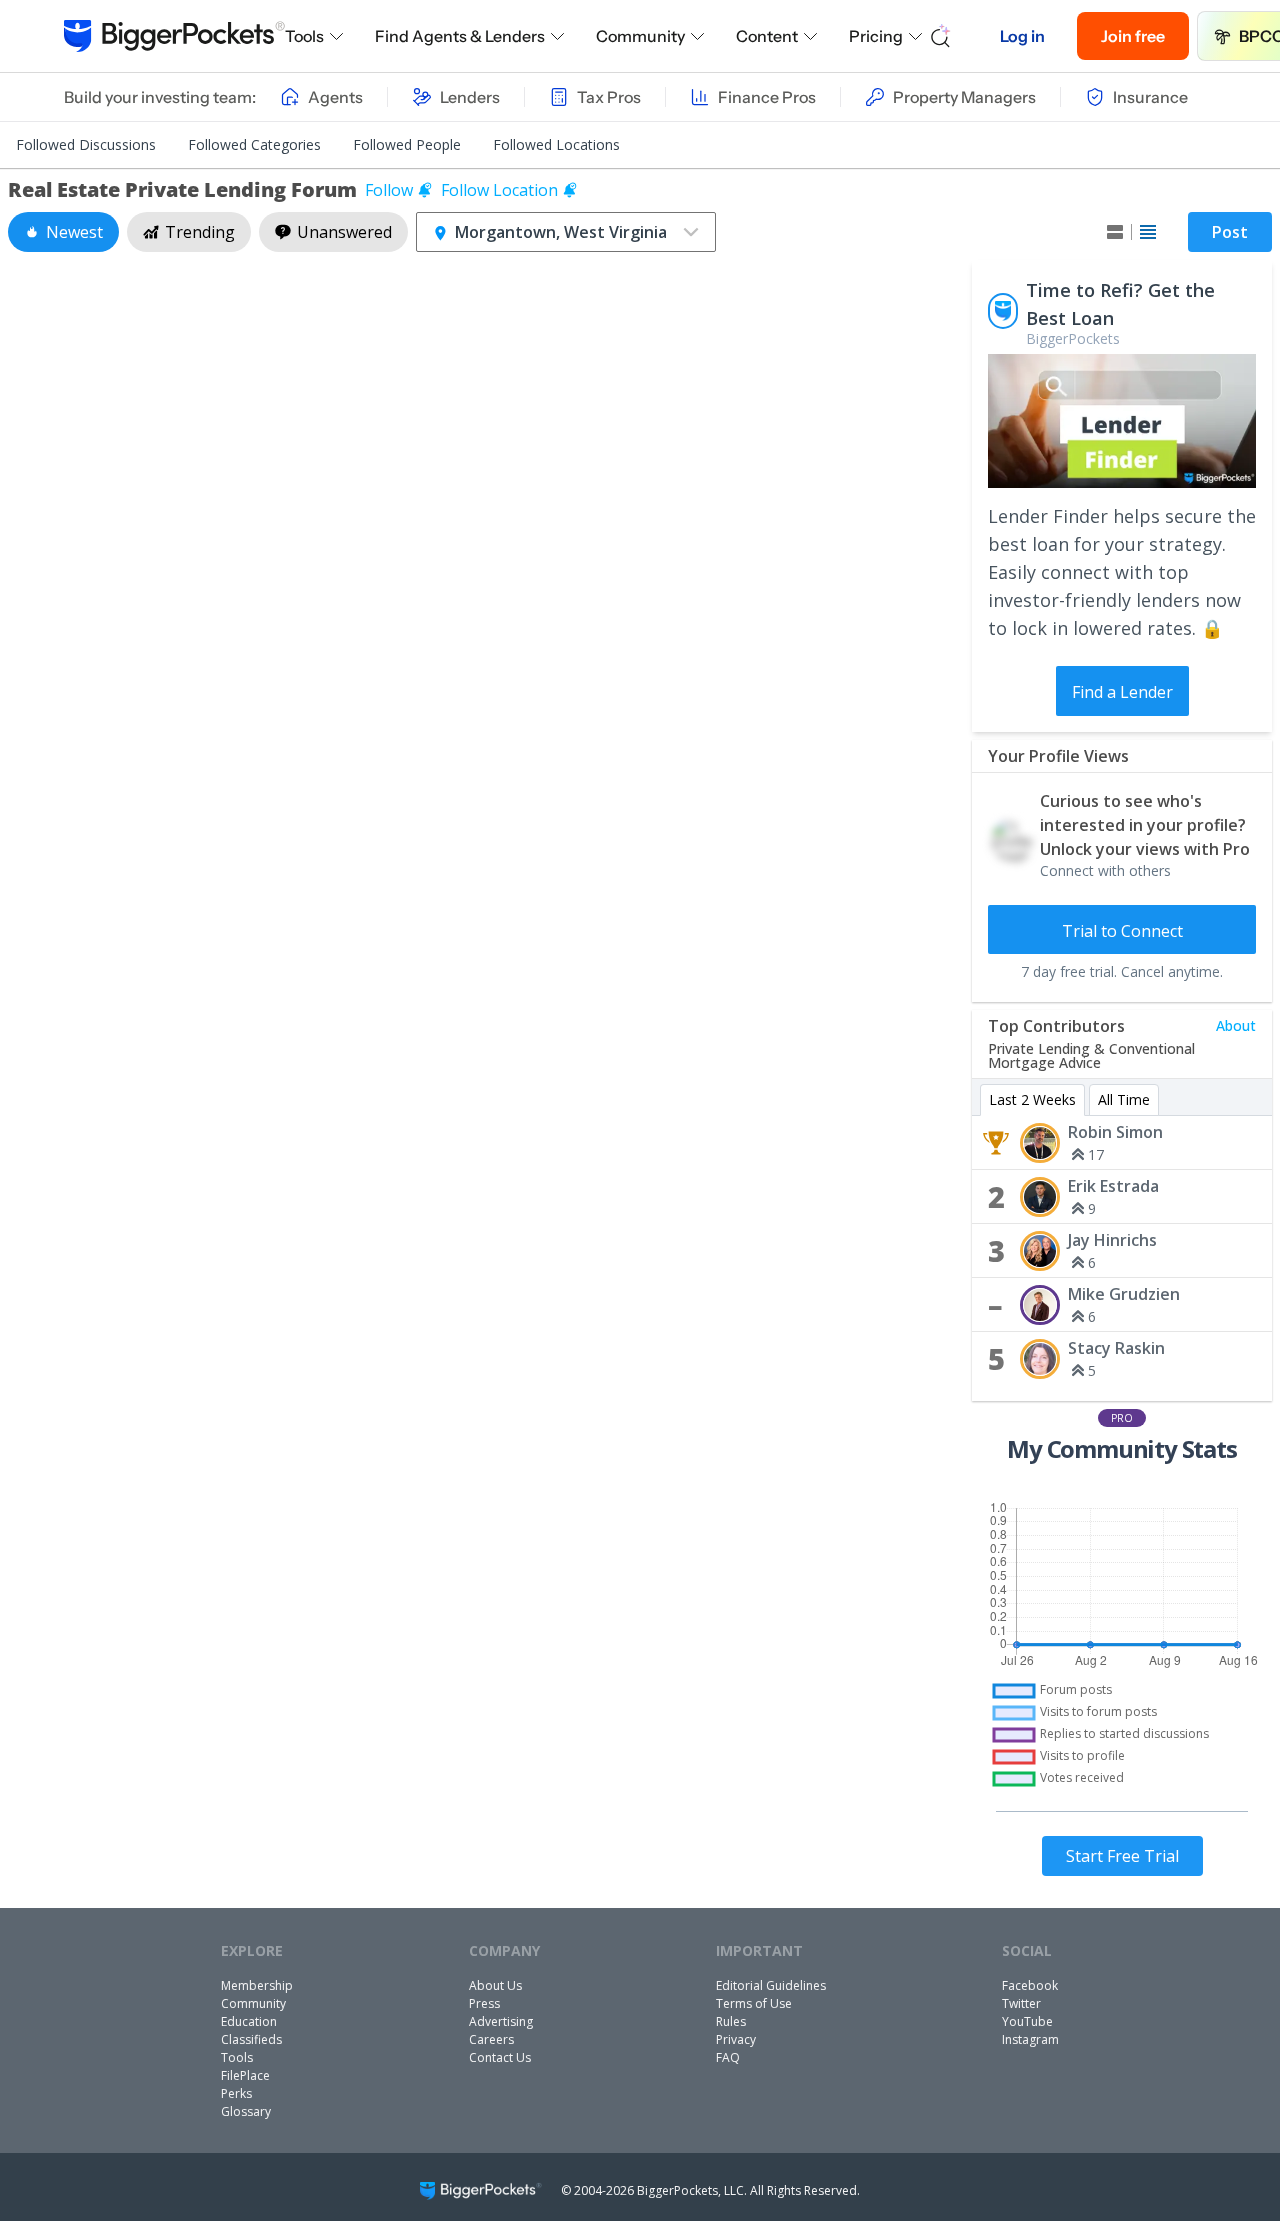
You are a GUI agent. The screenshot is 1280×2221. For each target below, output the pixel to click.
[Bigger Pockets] (174, 36)
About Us (495, 1985)
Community (640, 36)
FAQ (728, 2057)
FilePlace (245, 2075)
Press (484, 2003)
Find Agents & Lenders (460, 36)
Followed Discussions (86, 144)
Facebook (1030, 1985)
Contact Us (500, 2057)
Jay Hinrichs (1112, 1240)
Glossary (246, 2111)
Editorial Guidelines (771, 1985)
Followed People (407, 144)
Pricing (876, 36)
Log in (1022, 36)
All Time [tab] (1124, 1099)
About (1236, 1025)
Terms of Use (754, 2003)
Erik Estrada (1113, 1186)
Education (249, 2021)
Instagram (1030, 2039)
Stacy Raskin (1116, 1348)
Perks (236, 2093)
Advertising (501, 2021)
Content (767, 36)
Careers (491, 2039)
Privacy (736, 2039)
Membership (257, 1985)
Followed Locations (556, 144)
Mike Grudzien (1124, 1294)
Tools (304, 36)
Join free (1133, 36)
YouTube (1027, 2021)
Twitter (1021, 2003)
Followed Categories (254, 144)
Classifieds (251, 2039)
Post (1230, 232)
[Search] (941, 36)
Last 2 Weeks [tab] (1032, 1099)
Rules (731, 2021)
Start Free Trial (1122, 1856)
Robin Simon (1115, 1132)
